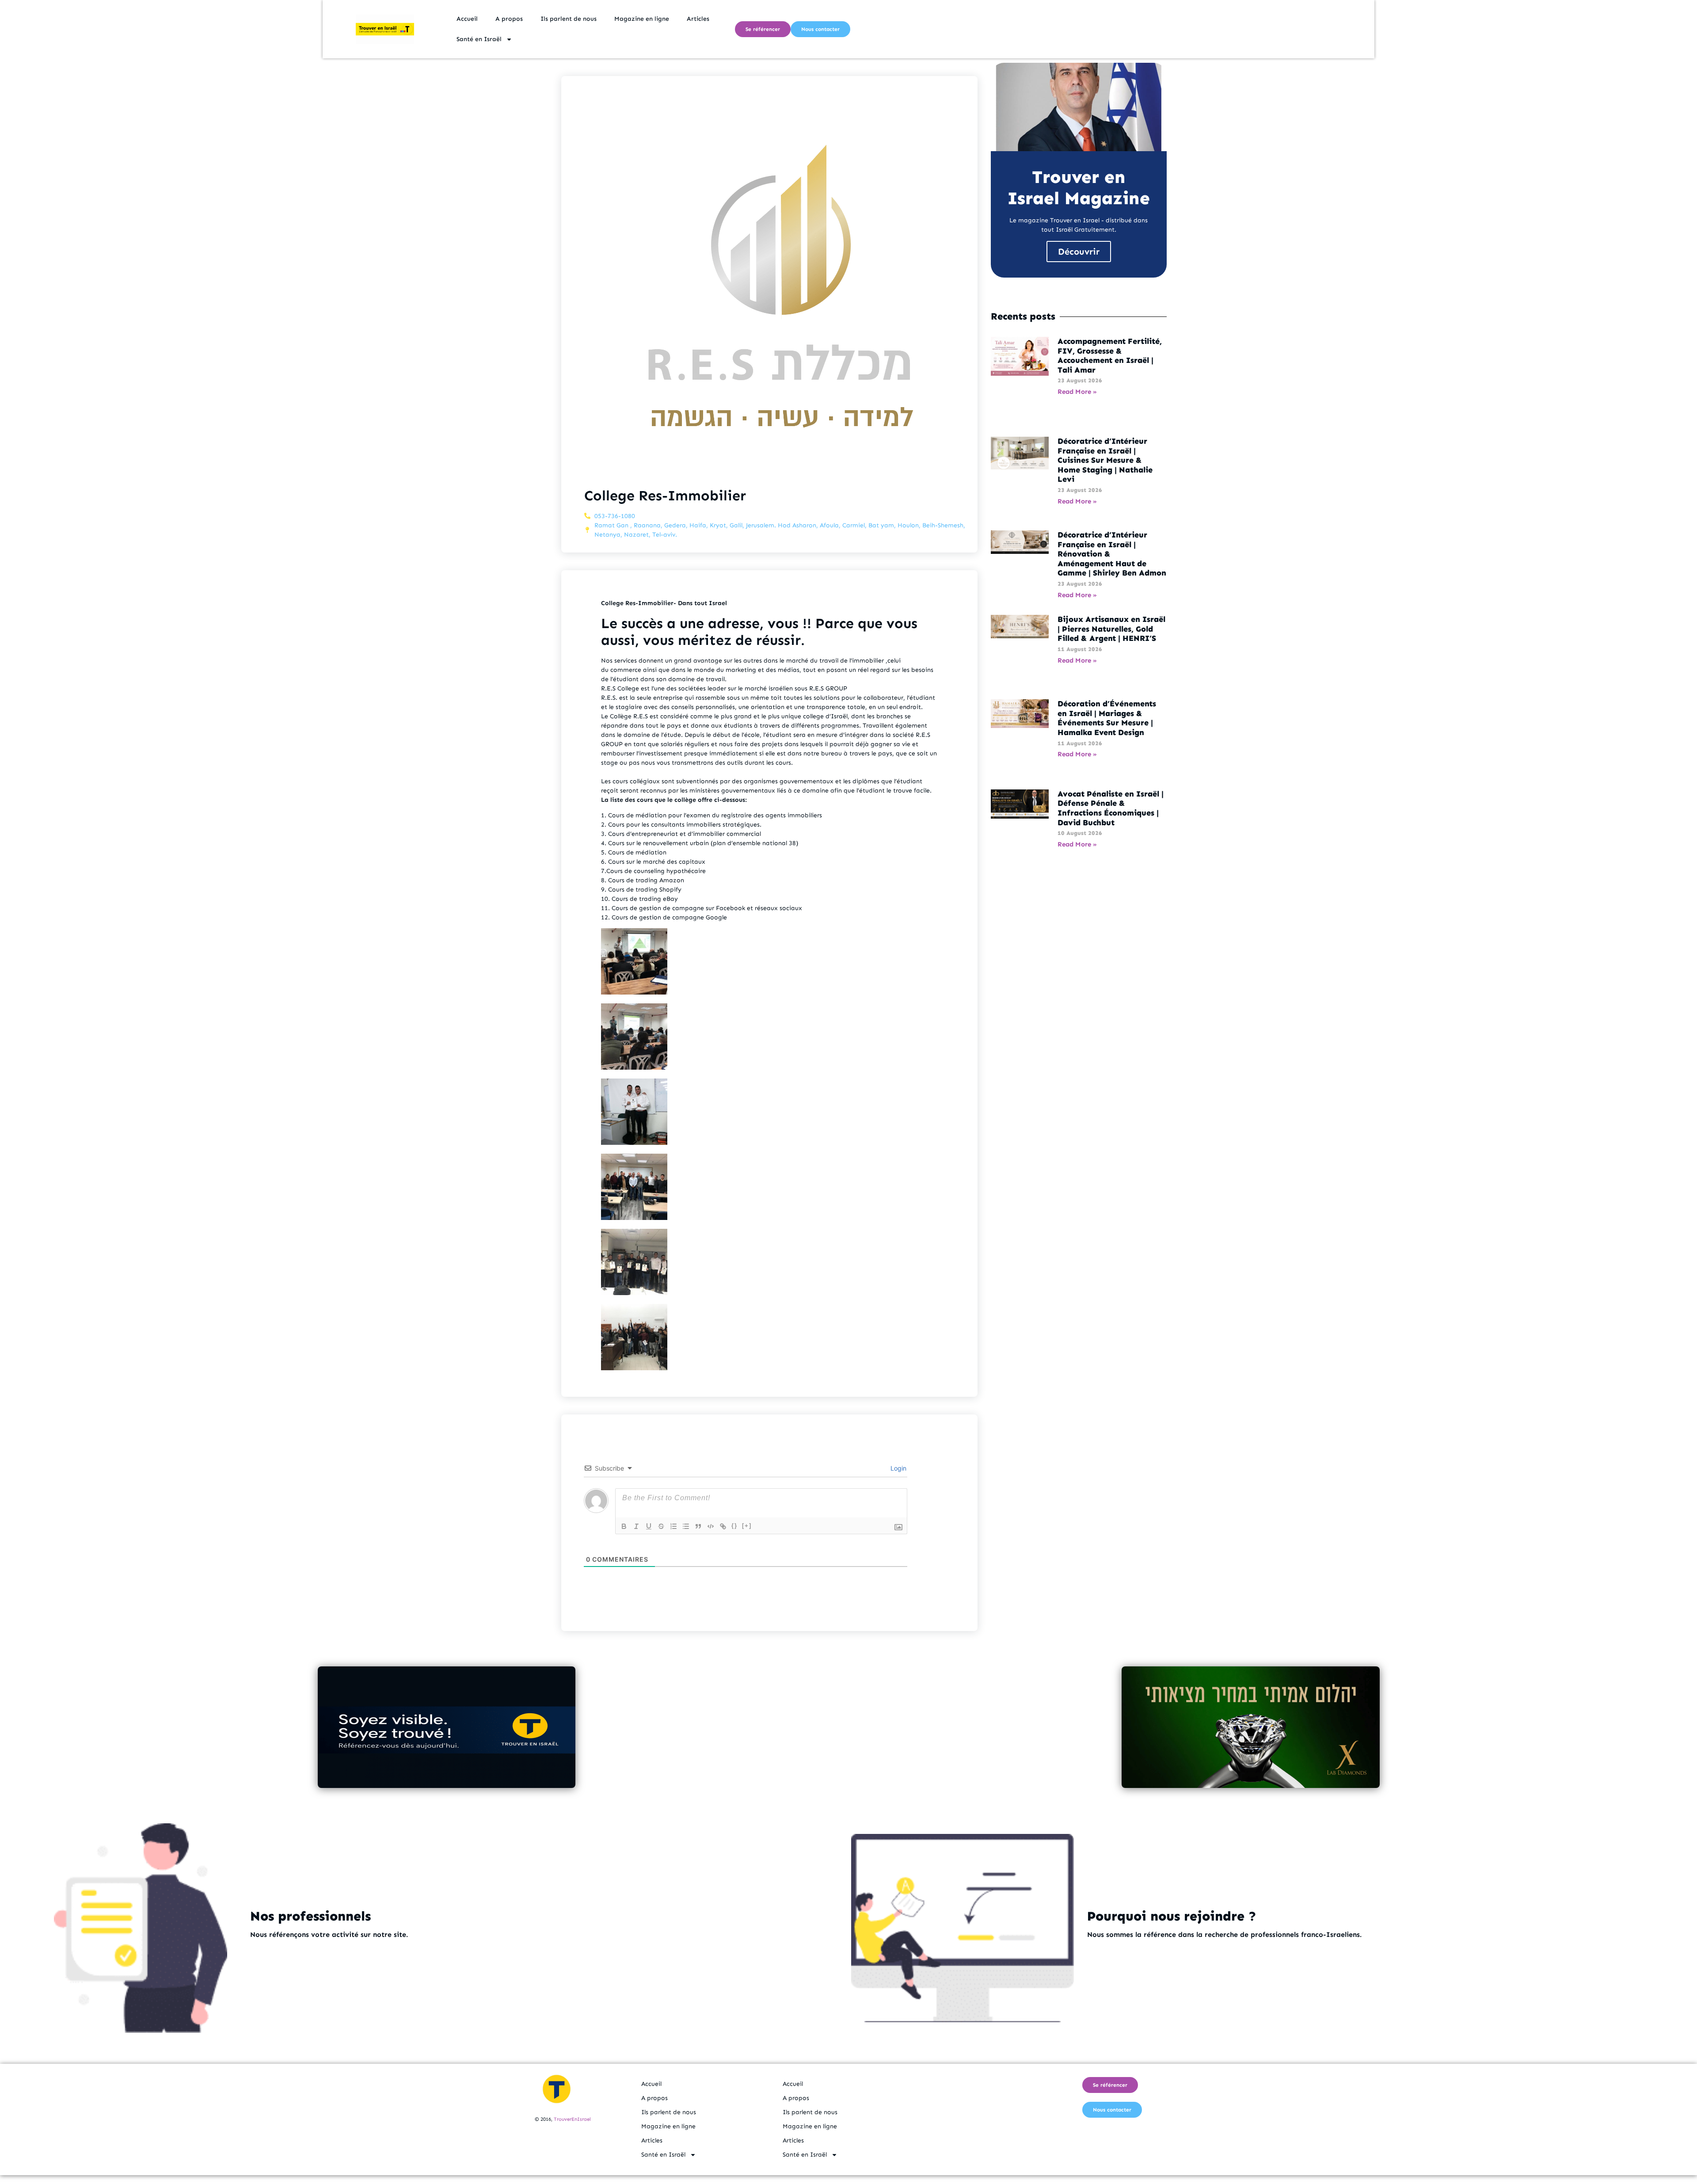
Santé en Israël (479, 39)
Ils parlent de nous (569, 19)
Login (898, 1468)
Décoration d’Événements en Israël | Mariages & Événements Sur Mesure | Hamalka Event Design (1107, 718)
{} (734, 1526)
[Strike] (661, 1526)
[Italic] (636, 1526)
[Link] (723, 1526)
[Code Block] (711, 1526)
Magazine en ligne (642, 19)
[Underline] (649, 1526)
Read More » (1077, 392)
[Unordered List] (686, 1526)
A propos (509, 19)
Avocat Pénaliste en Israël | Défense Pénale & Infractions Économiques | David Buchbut (1111, 808)
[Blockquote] (698, 1526)
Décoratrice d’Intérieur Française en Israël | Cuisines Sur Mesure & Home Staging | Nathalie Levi (1105, 460)
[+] (747, 1526)
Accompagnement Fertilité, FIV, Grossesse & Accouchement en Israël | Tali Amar (1110, 356)
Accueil (467, 19)
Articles (698, 19)
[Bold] (624, 1526)
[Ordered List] (673, 1526)
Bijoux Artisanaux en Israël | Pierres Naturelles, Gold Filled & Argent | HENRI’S (1111, 629)
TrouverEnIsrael (572, 2119)
